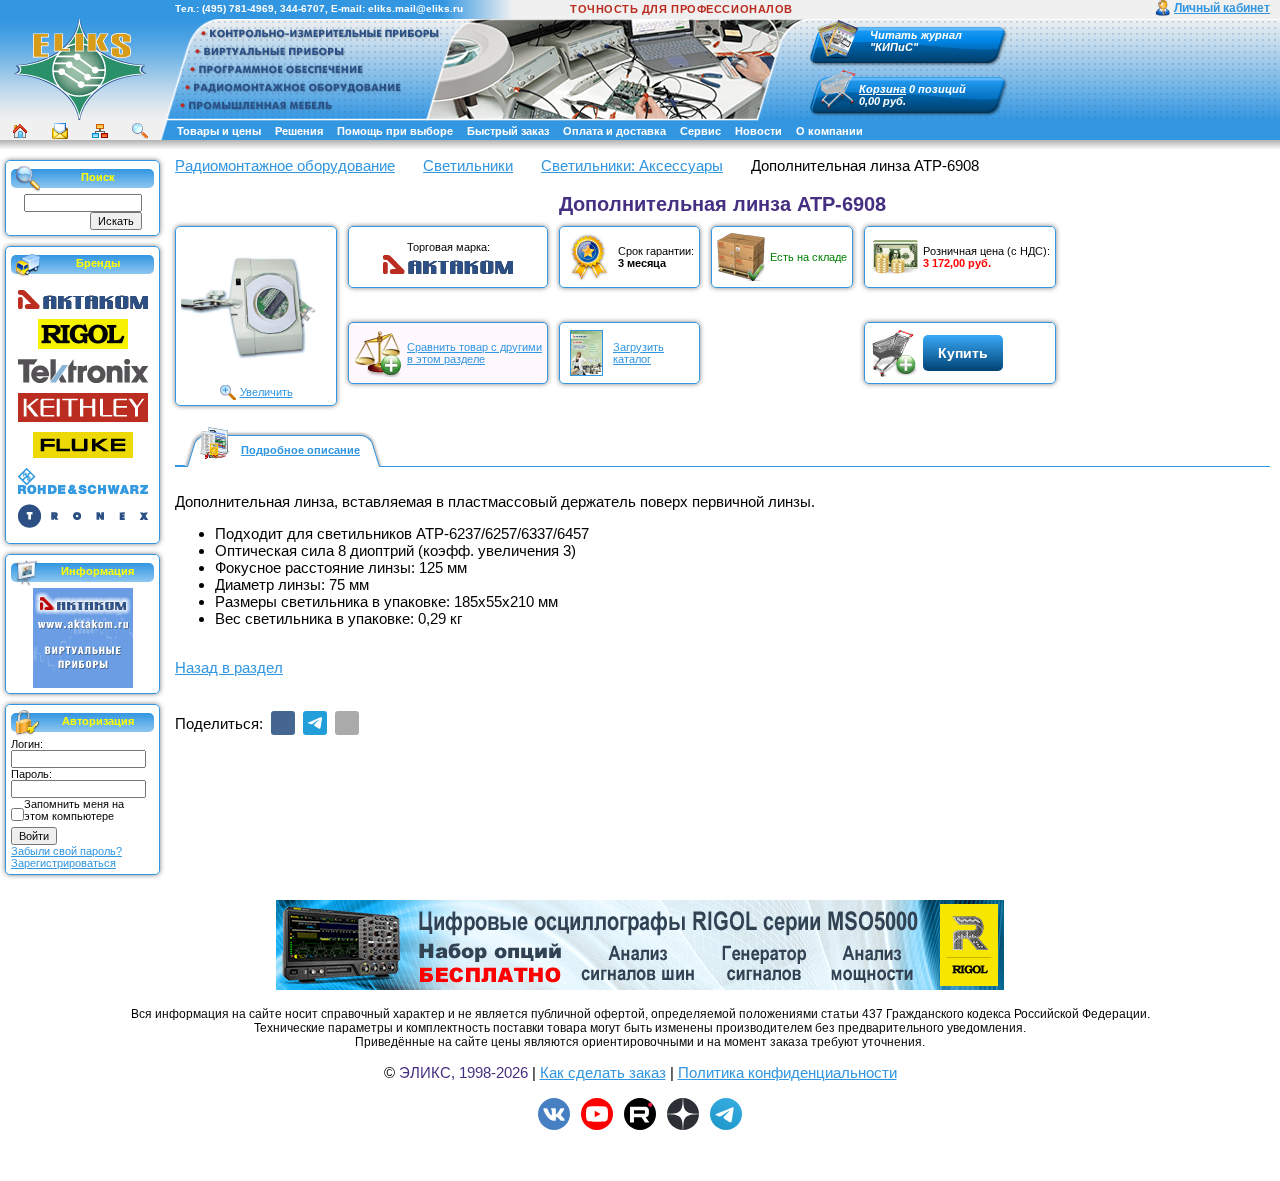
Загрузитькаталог (638, 353)
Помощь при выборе (395, 131)
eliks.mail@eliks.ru (415, 8)
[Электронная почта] (347, 723)
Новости (758, 131)
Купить (963, 353)
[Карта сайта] (100, 131)
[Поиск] (140, 131)
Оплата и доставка (614, 131)
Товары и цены (219, 131)
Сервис (700, 131)
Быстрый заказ (508, 131)
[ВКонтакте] (283, 723)
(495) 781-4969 (238, 8)
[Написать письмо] (60, 131)
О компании (829, 131)
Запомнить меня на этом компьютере (74, 810)
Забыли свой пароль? (66, 851)
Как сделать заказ (603, 1072)
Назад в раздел (229, 667)
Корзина (882, 89)
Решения (299, 131)
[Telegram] (315, 723)
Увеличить (266, 392)
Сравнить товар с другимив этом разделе (474, 353)
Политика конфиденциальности (787, 1072)
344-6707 (302, 8)
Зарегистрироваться (63, 863)
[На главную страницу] (80, 69)
